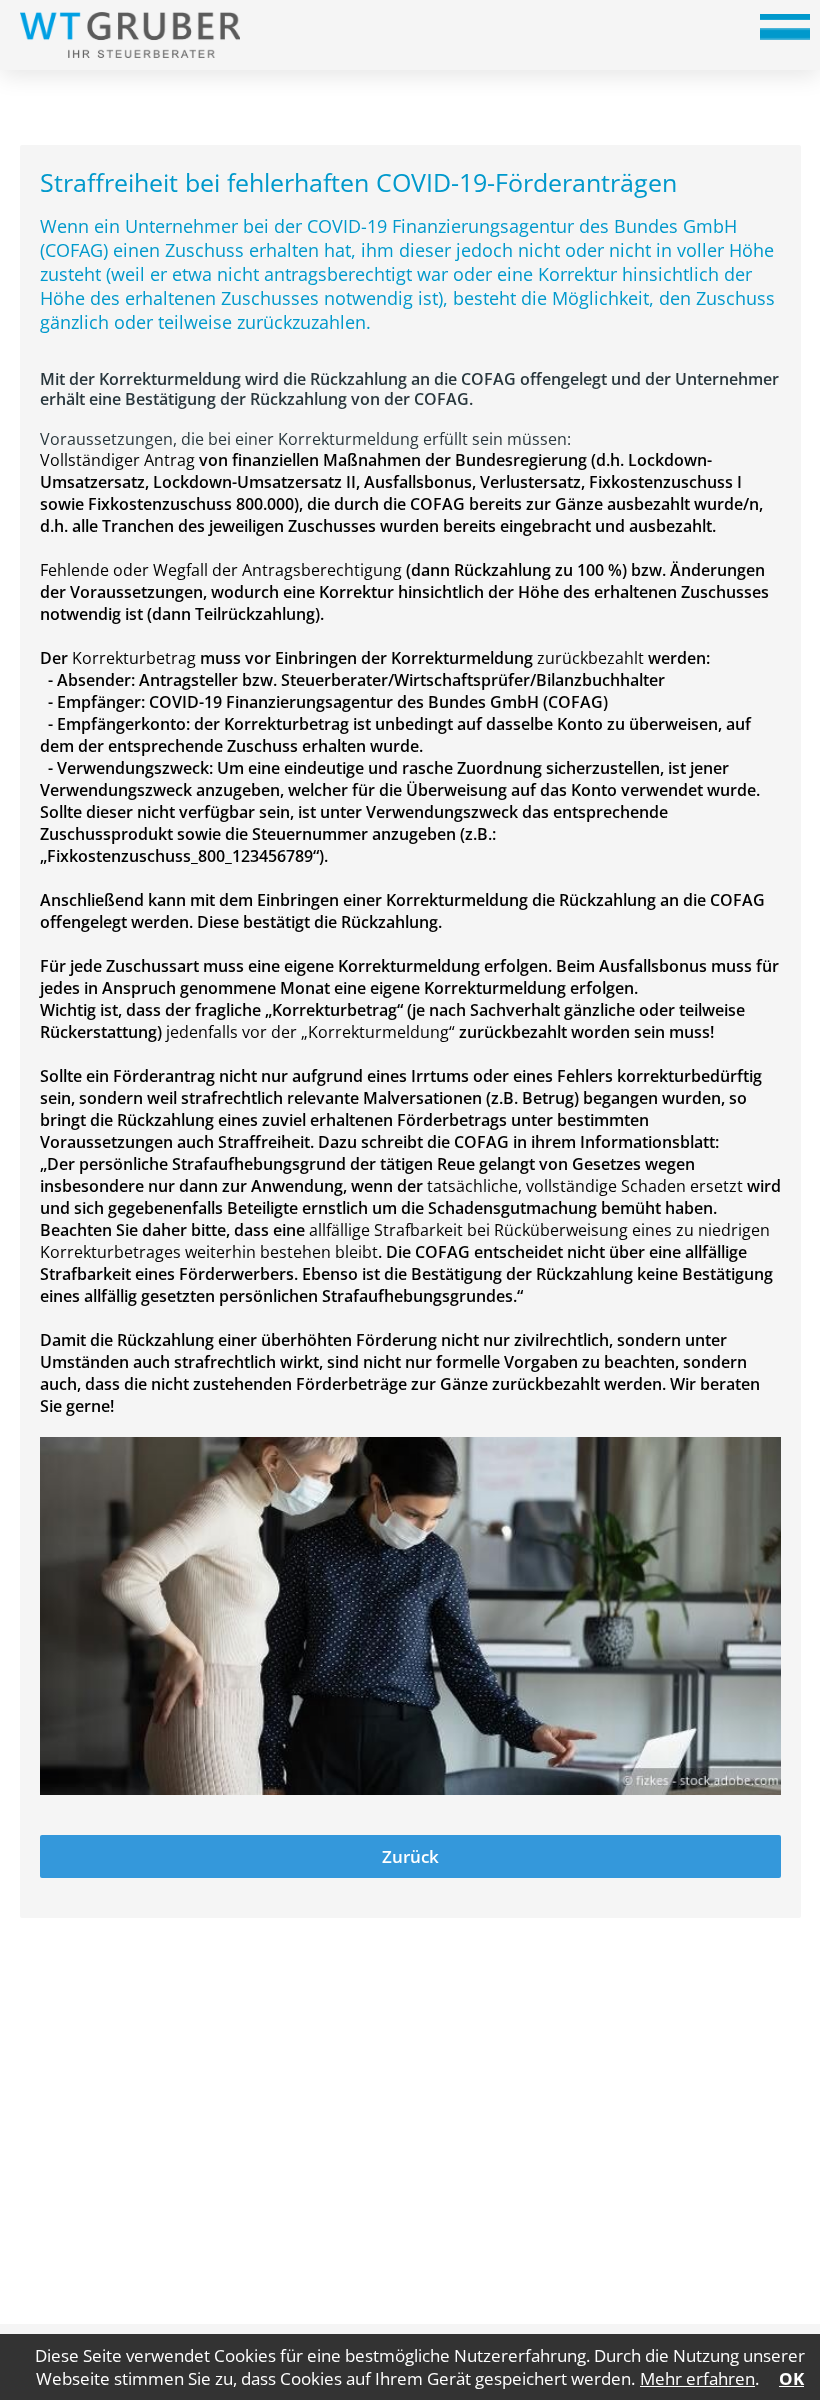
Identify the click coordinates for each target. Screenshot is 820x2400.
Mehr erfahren (697, 2378)
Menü (785, 34)
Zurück (410, 1856)
